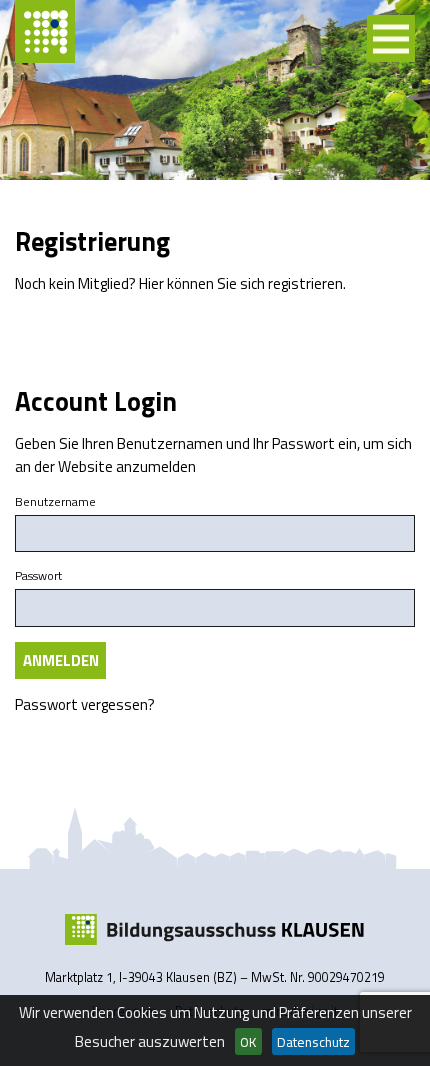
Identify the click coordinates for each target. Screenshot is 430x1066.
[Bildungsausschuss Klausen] (215, 930)
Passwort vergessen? (85, 704)
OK (248, 1042)
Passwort (38, 576)
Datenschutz (313, 1042)
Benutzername (55, 502)
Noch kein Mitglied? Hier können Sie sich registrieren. (180, 283)
